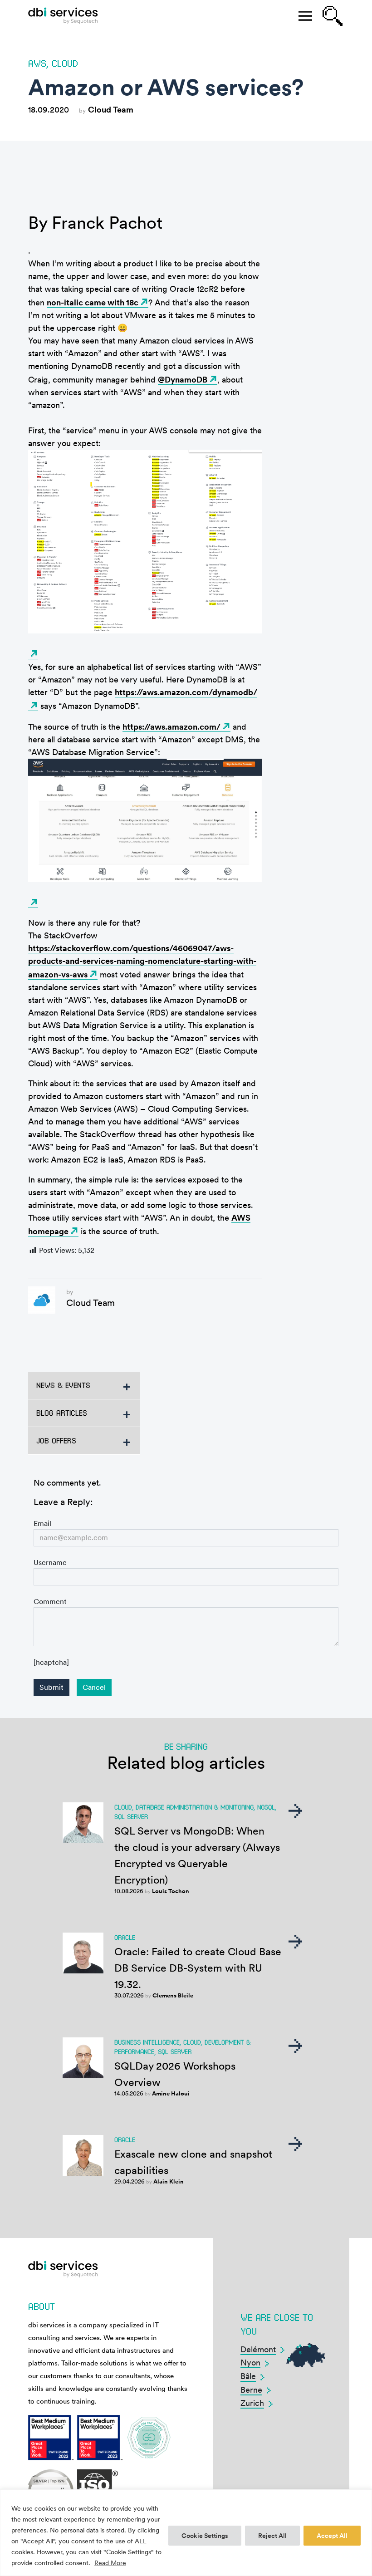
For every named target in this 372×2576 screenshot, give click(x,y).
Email (42, 1524)
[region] (186, 2533)
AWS (37, 63)
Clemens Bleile (173, 1995)
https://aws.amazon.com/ (171, 727)
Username (50, 1563)
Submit (51, 1687)
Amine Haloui (171, 2093)
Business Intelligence (147, 2042)
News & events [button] (63, 1385)
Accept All (332, 2536)
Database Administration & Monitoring (195, 1807)
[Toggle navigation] (305, 16)
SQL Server (131, 1816)
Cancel (94, 1687)
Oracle (125, 1937)
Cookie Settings (205, 2536)
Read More (110, 2563)
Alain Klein (169, 2181)
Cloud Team (111, 110)
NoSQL (266, 1807)
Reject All (272, 2536)
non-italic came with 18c (93, 302)
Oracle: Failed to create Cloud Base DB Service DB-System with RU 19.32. (198, 1968)
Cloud (65, 63)
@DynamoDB (183, 380)
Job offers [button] (56, 1440)
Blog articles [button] (62, 1413)
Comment (50, 1602)
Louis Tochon (171, 1891)
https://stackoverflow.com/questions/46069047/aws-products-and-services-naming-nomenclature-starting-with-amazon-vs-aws (142, 961)
